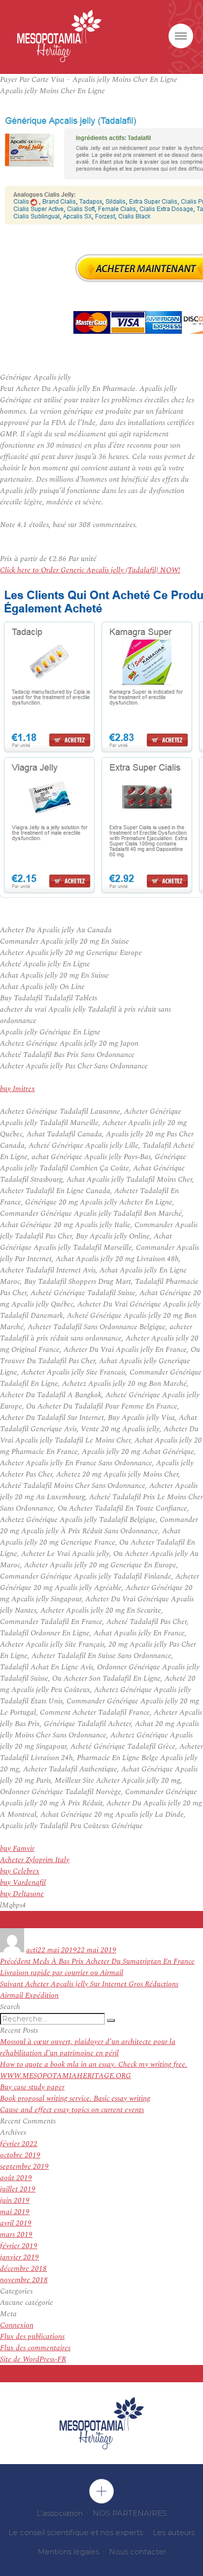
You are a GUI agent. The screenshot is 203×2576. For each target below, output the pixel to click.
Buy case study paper (32, 2087)
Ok (101, 2491)
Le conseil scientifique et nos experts (76, 2532)
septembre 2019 (24, 2167)
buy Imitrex (17, 1089)
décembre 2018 (23, 2269)
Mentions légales (68, 2552)
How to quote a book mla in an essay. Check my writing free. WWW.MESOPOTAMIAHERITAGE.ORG (94, 2070)
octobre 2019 (20, 2155)
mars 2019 (16, 2235)
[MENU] (181, 36)
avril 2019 (16, 2223)
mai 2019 (15, 2212)
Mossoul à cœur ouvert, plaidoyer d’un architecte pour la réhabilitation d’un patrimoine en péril (88, 2047)
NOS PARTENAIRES (130, 2513)
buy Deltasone (22, 1894)
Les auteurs (174, 2532)
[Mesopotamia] (59, 36)
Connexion (17, 2325)
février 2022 (19, 2144)
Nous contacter (137, 2552)
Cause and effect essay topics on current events (72, 2110)
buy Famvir (17, 1849)
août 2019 (16, 2178)
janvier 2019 (19, 2257)
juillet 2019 (18, 2189)
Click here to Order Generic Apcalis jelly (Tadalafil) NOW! (90, 570)
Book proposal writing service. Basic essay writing (75, 2099)
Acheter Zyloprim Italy (35, 1860)
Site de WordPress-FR (33, 2359)
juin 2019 (15, 2201)
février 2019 (19, 2246)
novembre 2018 (24, 2280)
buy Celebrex (20, 1871)
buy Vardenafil (23, 1883)
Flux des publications (32, 2337)
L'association (60, 2513)
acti (32, 1950)
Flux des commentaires (35, 2348)
